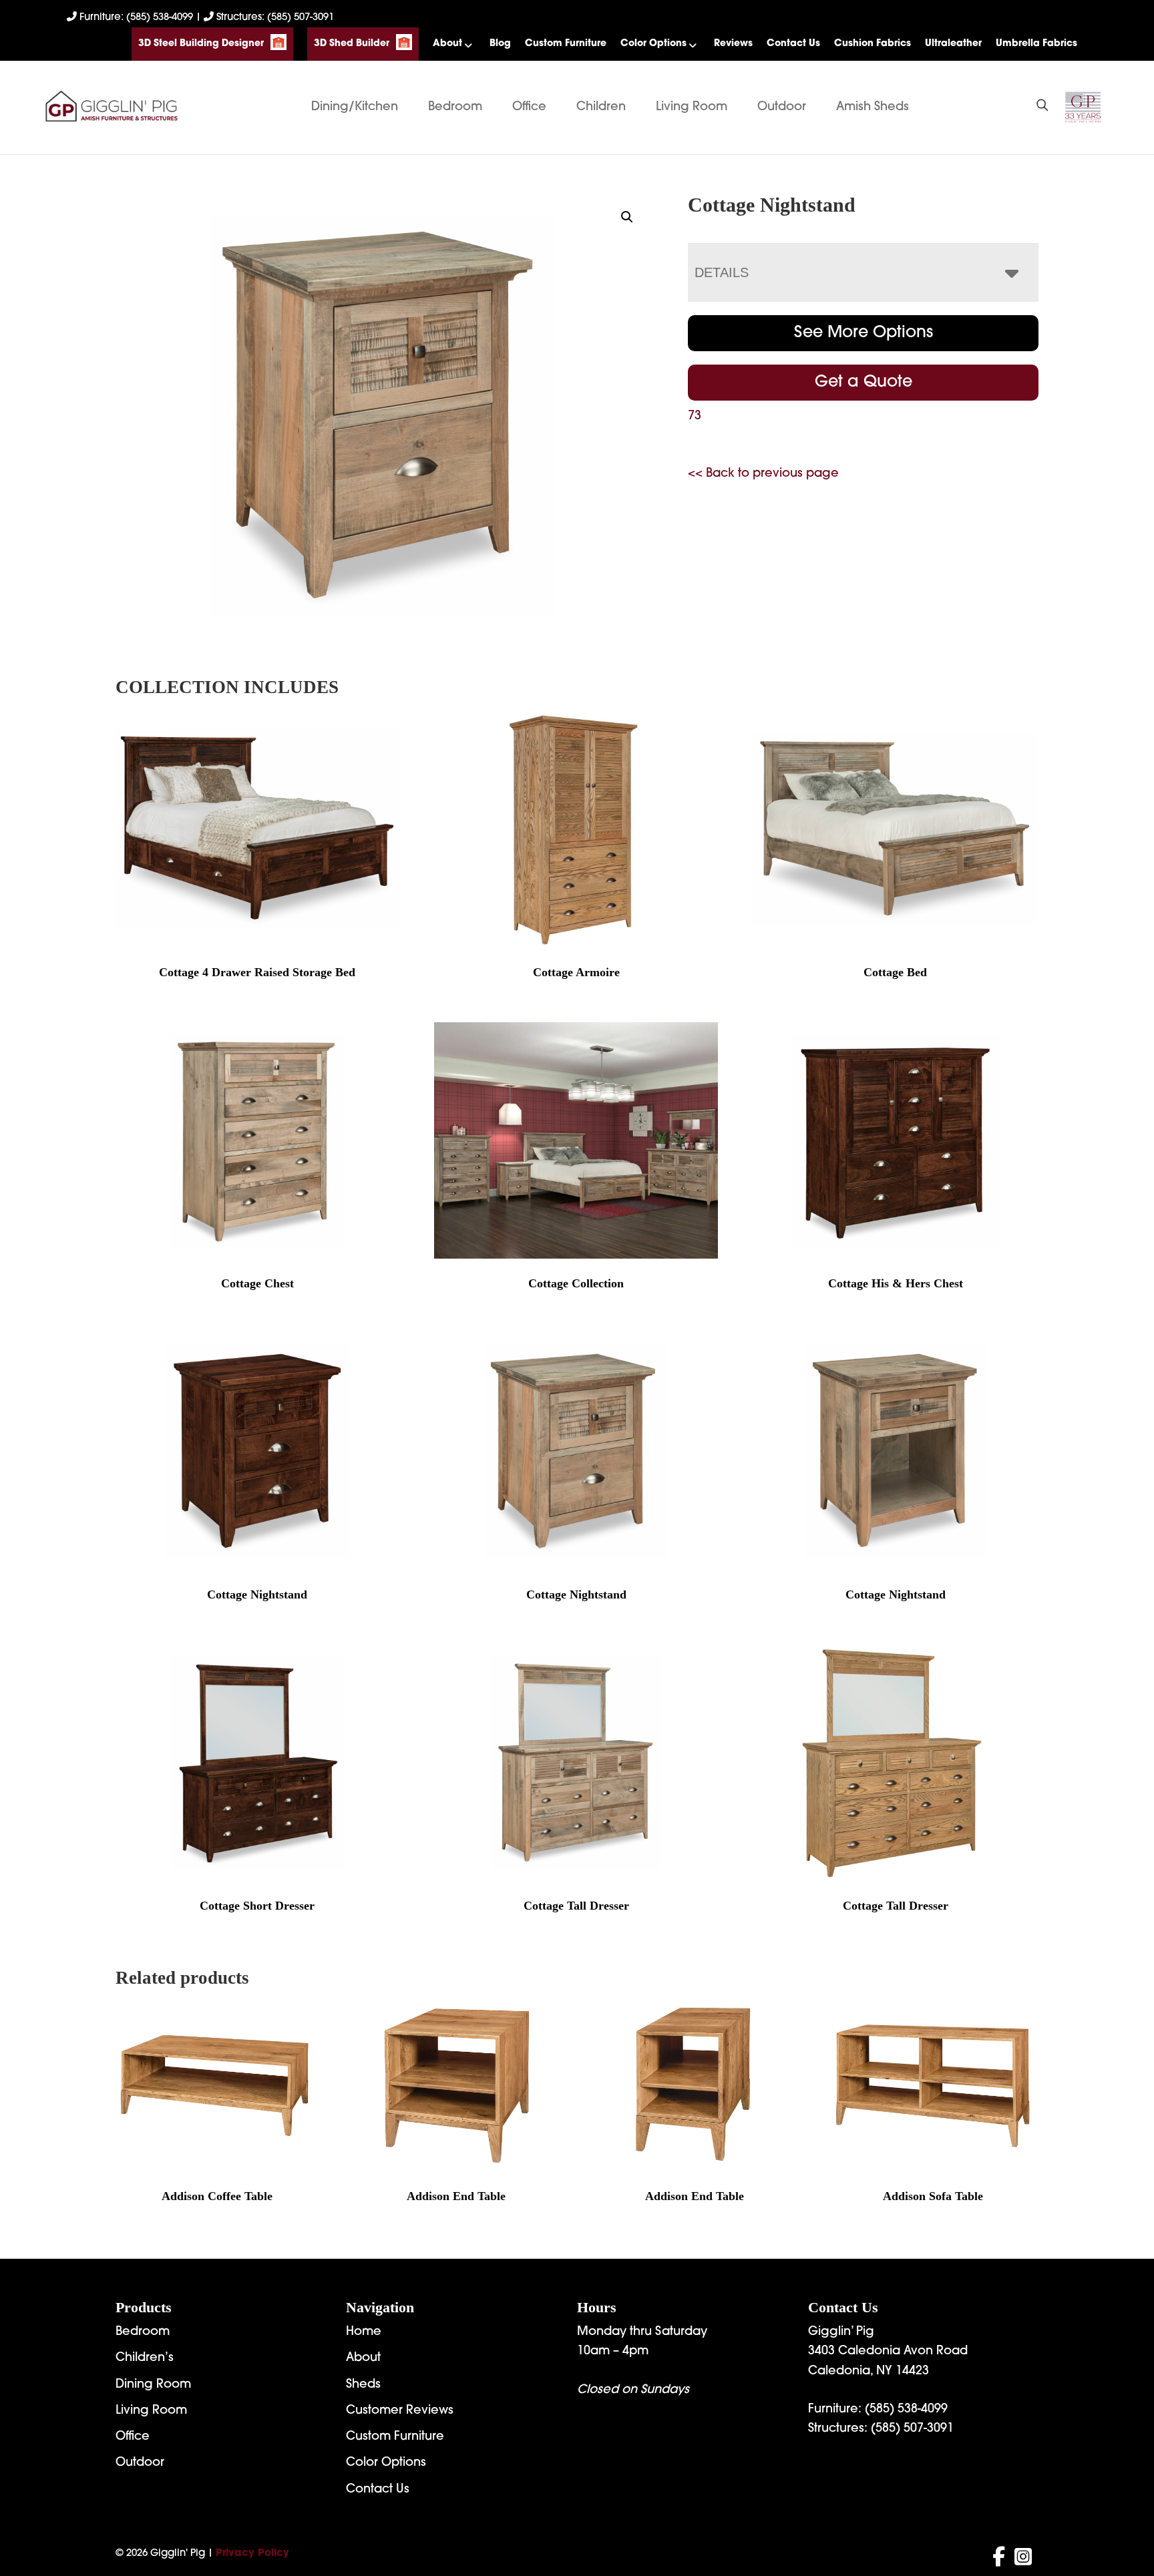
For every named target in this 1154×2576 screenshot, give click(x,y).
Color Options (653, 44)
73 (695, 417)
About (447, 44)
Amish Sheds (873, 108)
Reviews (733, 44)
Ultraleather (953, 44)
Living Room (692, 108)
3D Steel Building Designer (201, 44)
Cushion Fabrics (873, 44)
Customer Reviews (400, 2411)
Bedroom (455, 108)
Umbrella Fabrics (1036, 44)
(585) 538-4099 (906, 2410)
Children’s (145, 2358)
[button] (627, 217)
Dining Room (153, 2385)
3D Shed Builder (352, 44)
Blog (500, 44)
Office (529, 108)
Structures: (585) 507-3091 (274, 18)
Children (601, 108)
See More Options (863, 333)
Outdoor (782, 108)
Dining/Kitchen (355, 108)
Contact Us (793, 44)
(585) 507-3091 (912, 2429)
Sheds (363, 2385)
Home (364, 2332)
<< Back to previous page (763, 474)
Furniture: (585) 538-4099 (136, 18)
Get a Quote (863, 383)
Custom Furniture (566, 44)
